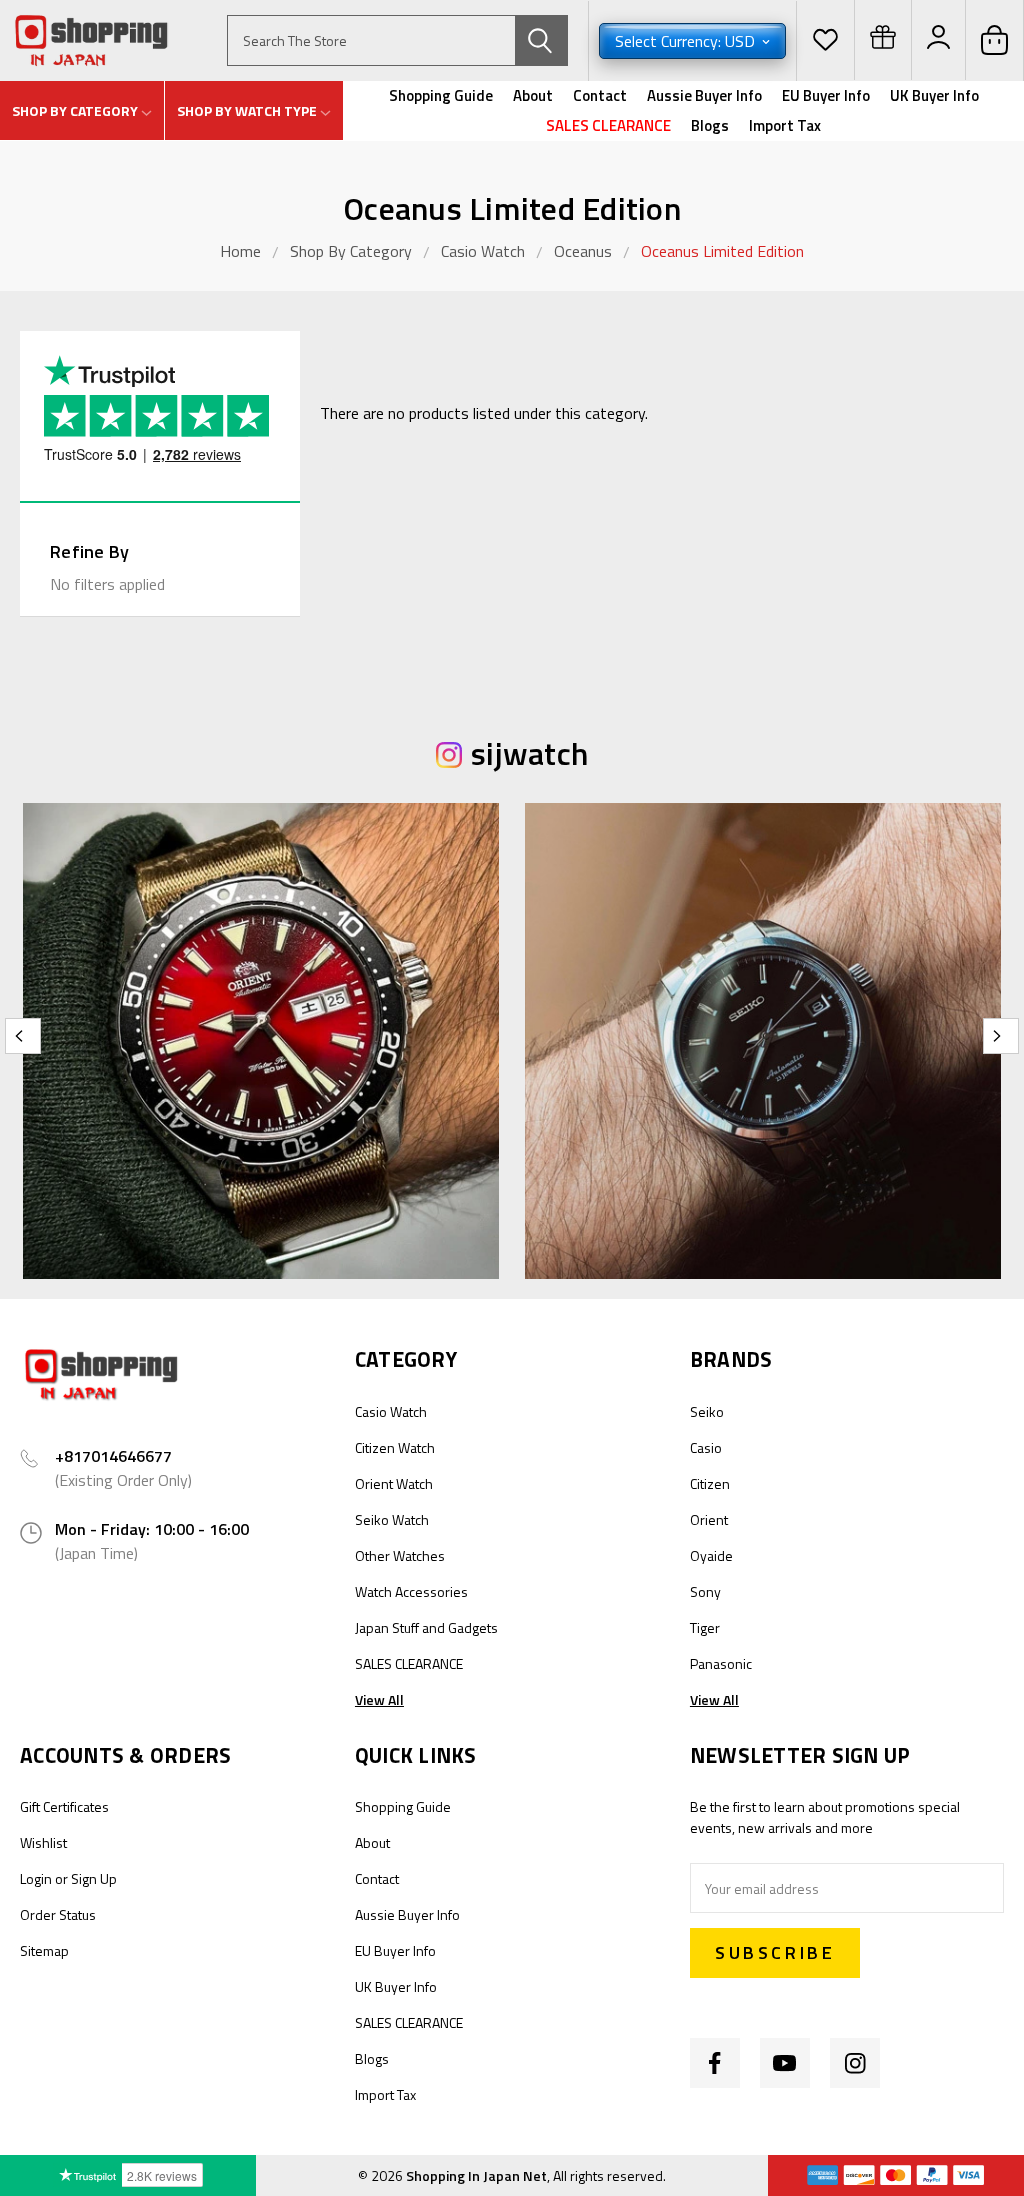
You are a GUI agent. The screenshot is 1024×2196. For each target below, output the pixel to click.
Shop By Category (353, 251)
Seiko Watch (392, 1519)
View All (379, 1699)
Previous (23, 1036)
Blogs (710, 125)
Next (1001, 1036)
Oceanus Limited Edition (722, 251)
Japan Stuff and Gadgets (426, 1627)
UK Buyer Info (934, 95)
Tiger (705, 1627)
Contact (600, 95)
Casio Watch (483, 251)
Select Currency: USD (687, 41)
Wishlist (43, 1842)
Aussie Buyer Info (704, 95)
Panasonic (721, 1663)
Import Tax (785, 125)
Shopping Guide (441, 95)
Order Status (58, 1914)
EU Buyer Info (826, 95)
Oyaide (711, 1555)
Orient (709, 1519)
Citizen (710, 1483)
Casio (706, 1447)
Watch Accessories (411, 1591)
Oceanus (583, 251)
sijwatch (529, 753)
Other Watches (400, 1555)
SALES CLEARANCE (608, 125)
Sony (705, 1591)
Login (36, 1878)
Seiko (707, 1411)
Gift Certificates (64, 1806)
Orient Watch (394, 1483)
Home (240, 251)
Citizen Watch (395, 1447)
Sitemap (44, 1950)
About (533, 95)
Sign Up (94, 1878)
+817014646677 (113, 1456)
